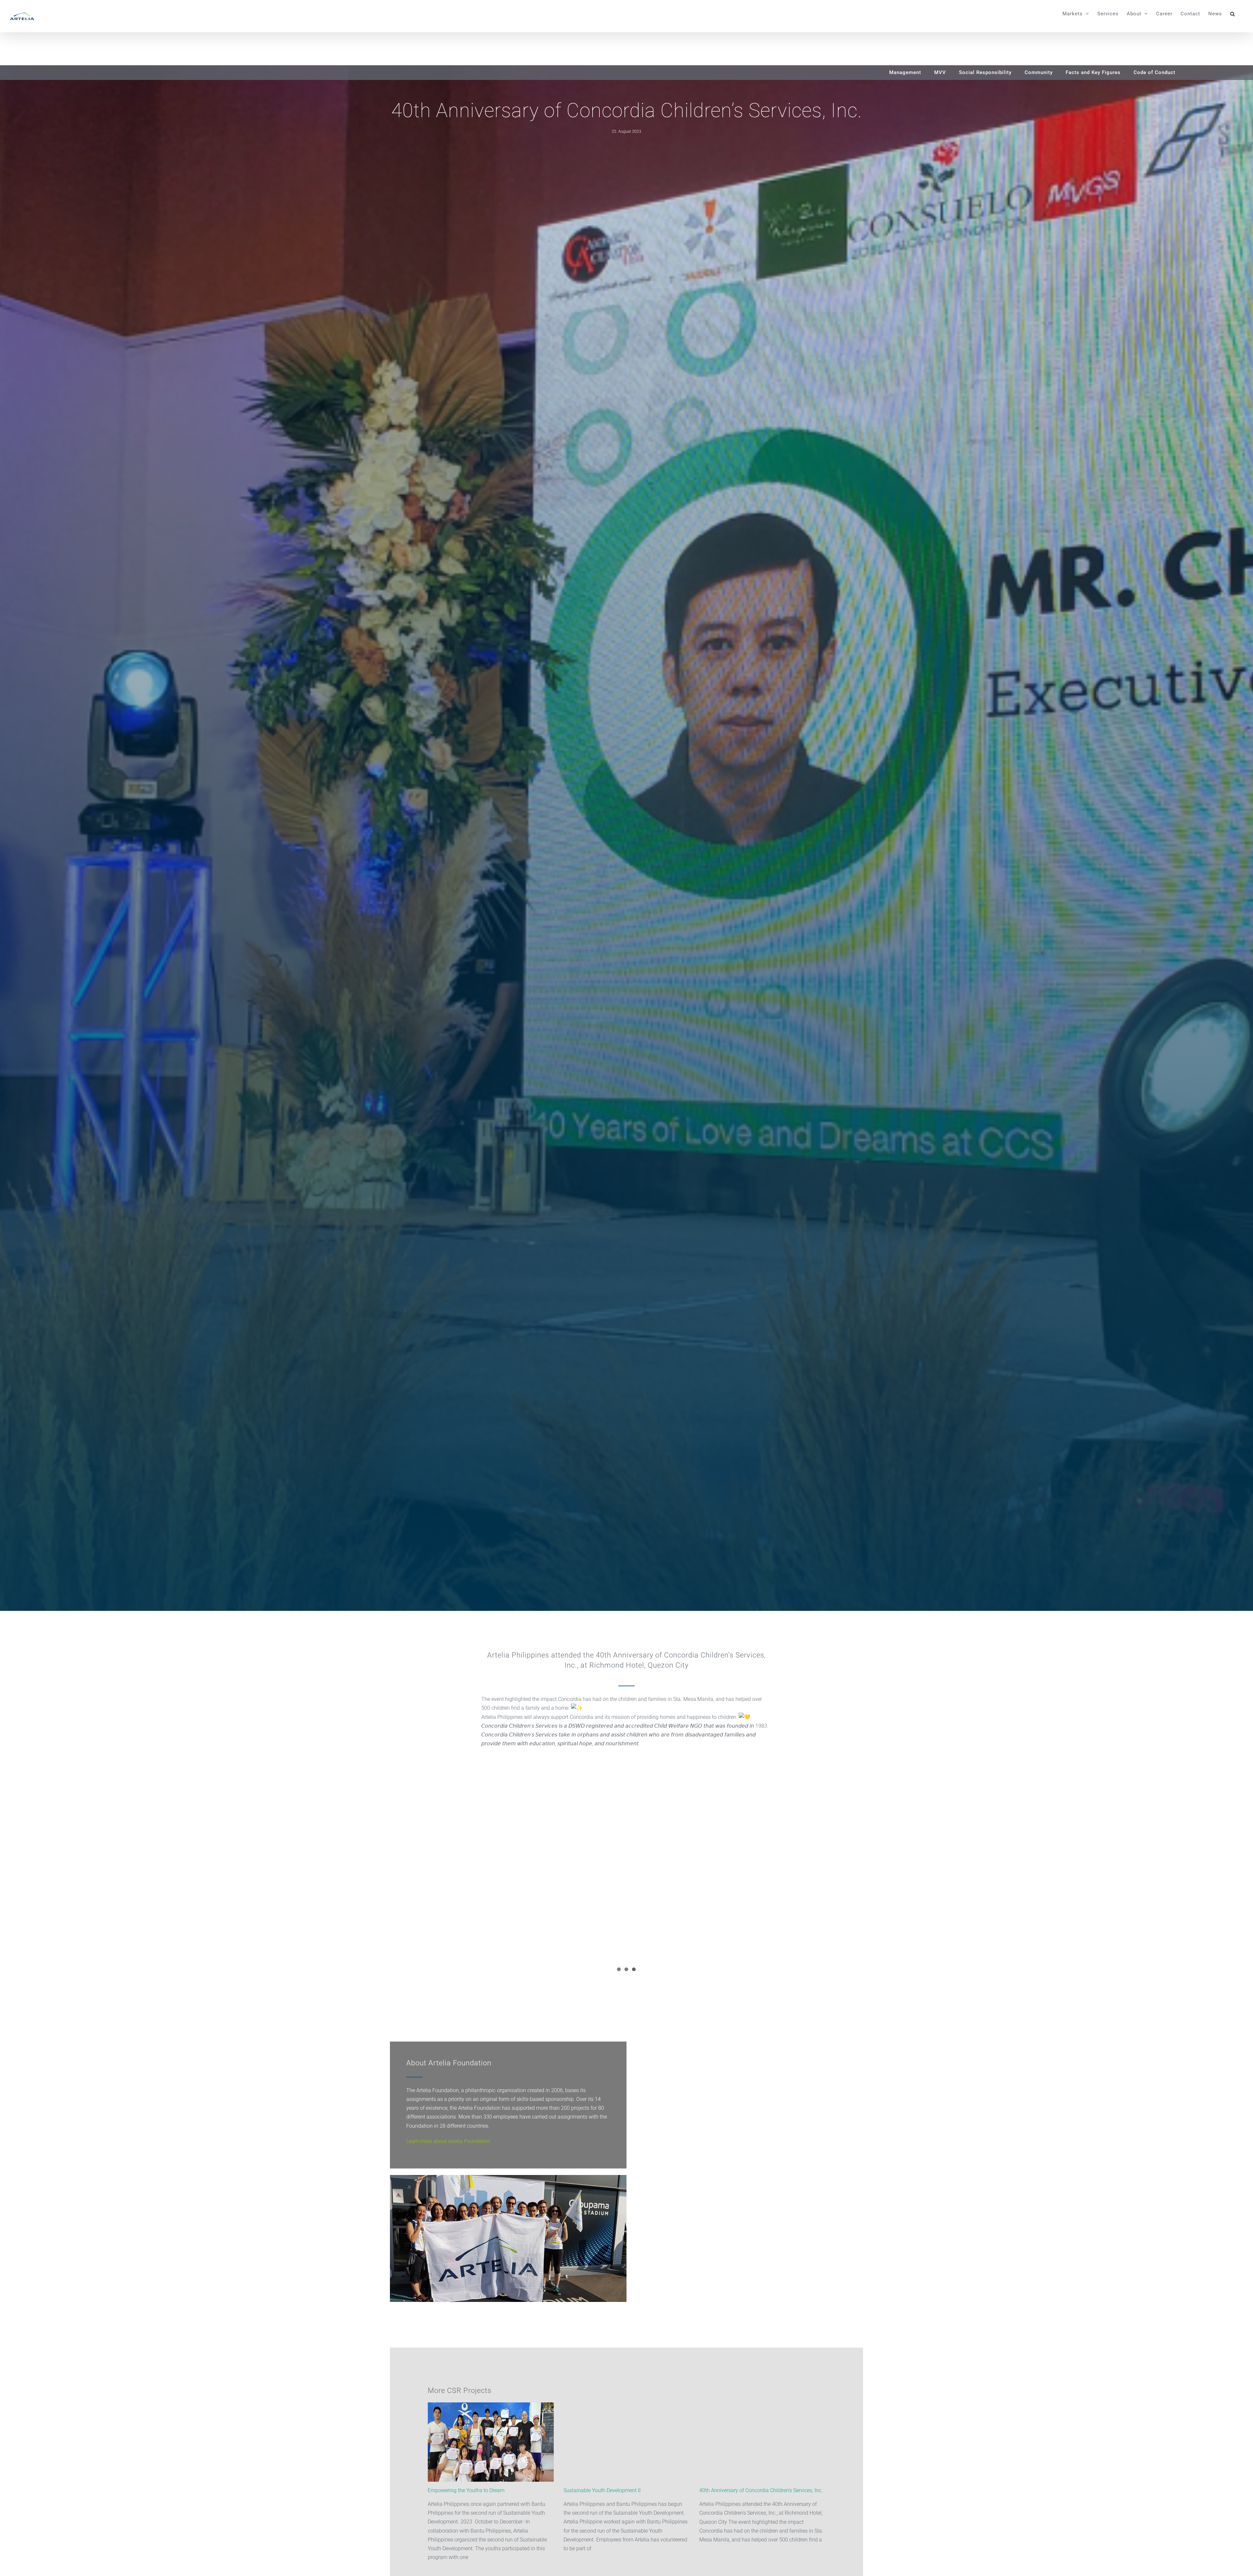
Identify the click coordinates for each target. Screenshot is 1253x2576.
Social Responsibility (985, 72)
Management (905, 72)
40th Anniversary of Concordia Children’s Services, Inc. (761, 2490)
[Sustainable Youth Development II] (626, 2442)
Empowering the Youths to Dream (466, 2490)
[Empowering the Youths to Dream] (491, 2442)
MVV (940, 72)
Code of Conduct (1154, 72)
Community (1039, 72)
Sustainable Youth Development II (602, 2490)
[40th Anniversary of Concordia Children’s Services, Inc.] (762, 2442)
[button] (1233, 14)
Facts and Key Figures (1093, 72)
